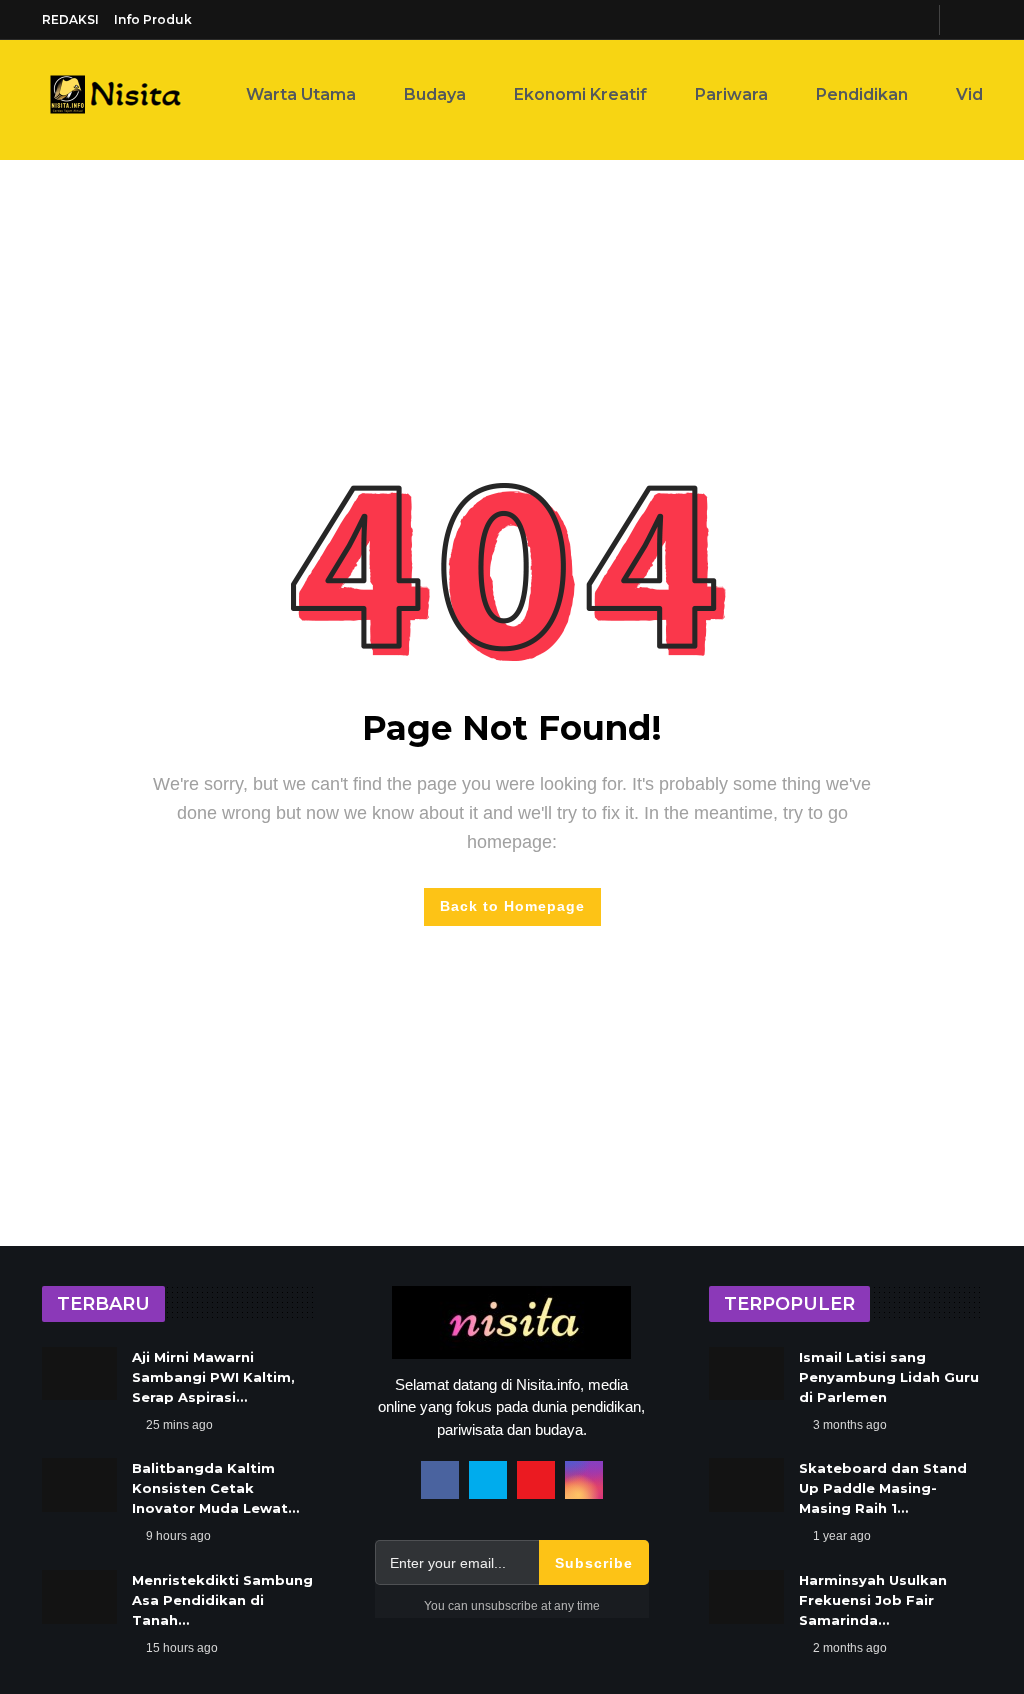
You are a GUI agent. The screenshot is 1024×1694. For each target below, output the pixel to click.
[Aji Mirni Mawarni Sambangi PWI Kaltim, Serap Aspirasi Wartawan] (79, 1374)
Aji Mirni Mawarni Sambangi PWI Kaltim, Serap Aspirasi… (213, 1377)
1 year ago (842, 1536)
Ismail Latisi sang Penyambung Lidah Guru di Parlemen (889, 1377)
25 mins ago (179, 1425)
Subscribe (594, 1563)
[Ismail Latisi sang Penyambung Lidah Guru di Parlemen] (746, 1374)
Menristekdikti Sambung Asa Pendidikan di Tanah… (222, 1600)
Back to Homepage (512, 906)
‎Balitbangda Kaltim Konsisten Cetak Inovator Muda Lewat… (215, 1488)
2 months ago (850, 1648)
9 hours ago (178, 1536)
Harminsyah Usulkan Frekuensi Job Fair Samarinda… (873, 1600)
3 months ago (850, 1425)
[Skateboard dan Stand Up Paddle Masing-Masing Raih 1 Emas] (746, 1485)
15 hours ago (182, 1648)
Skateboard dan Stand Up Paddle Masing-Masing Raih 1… (883, 1488)
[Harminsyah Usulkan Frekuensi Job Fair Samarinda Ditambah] (746, 1597)
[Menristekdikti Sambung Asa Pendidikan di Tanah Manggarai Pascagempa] (79, 1597)
